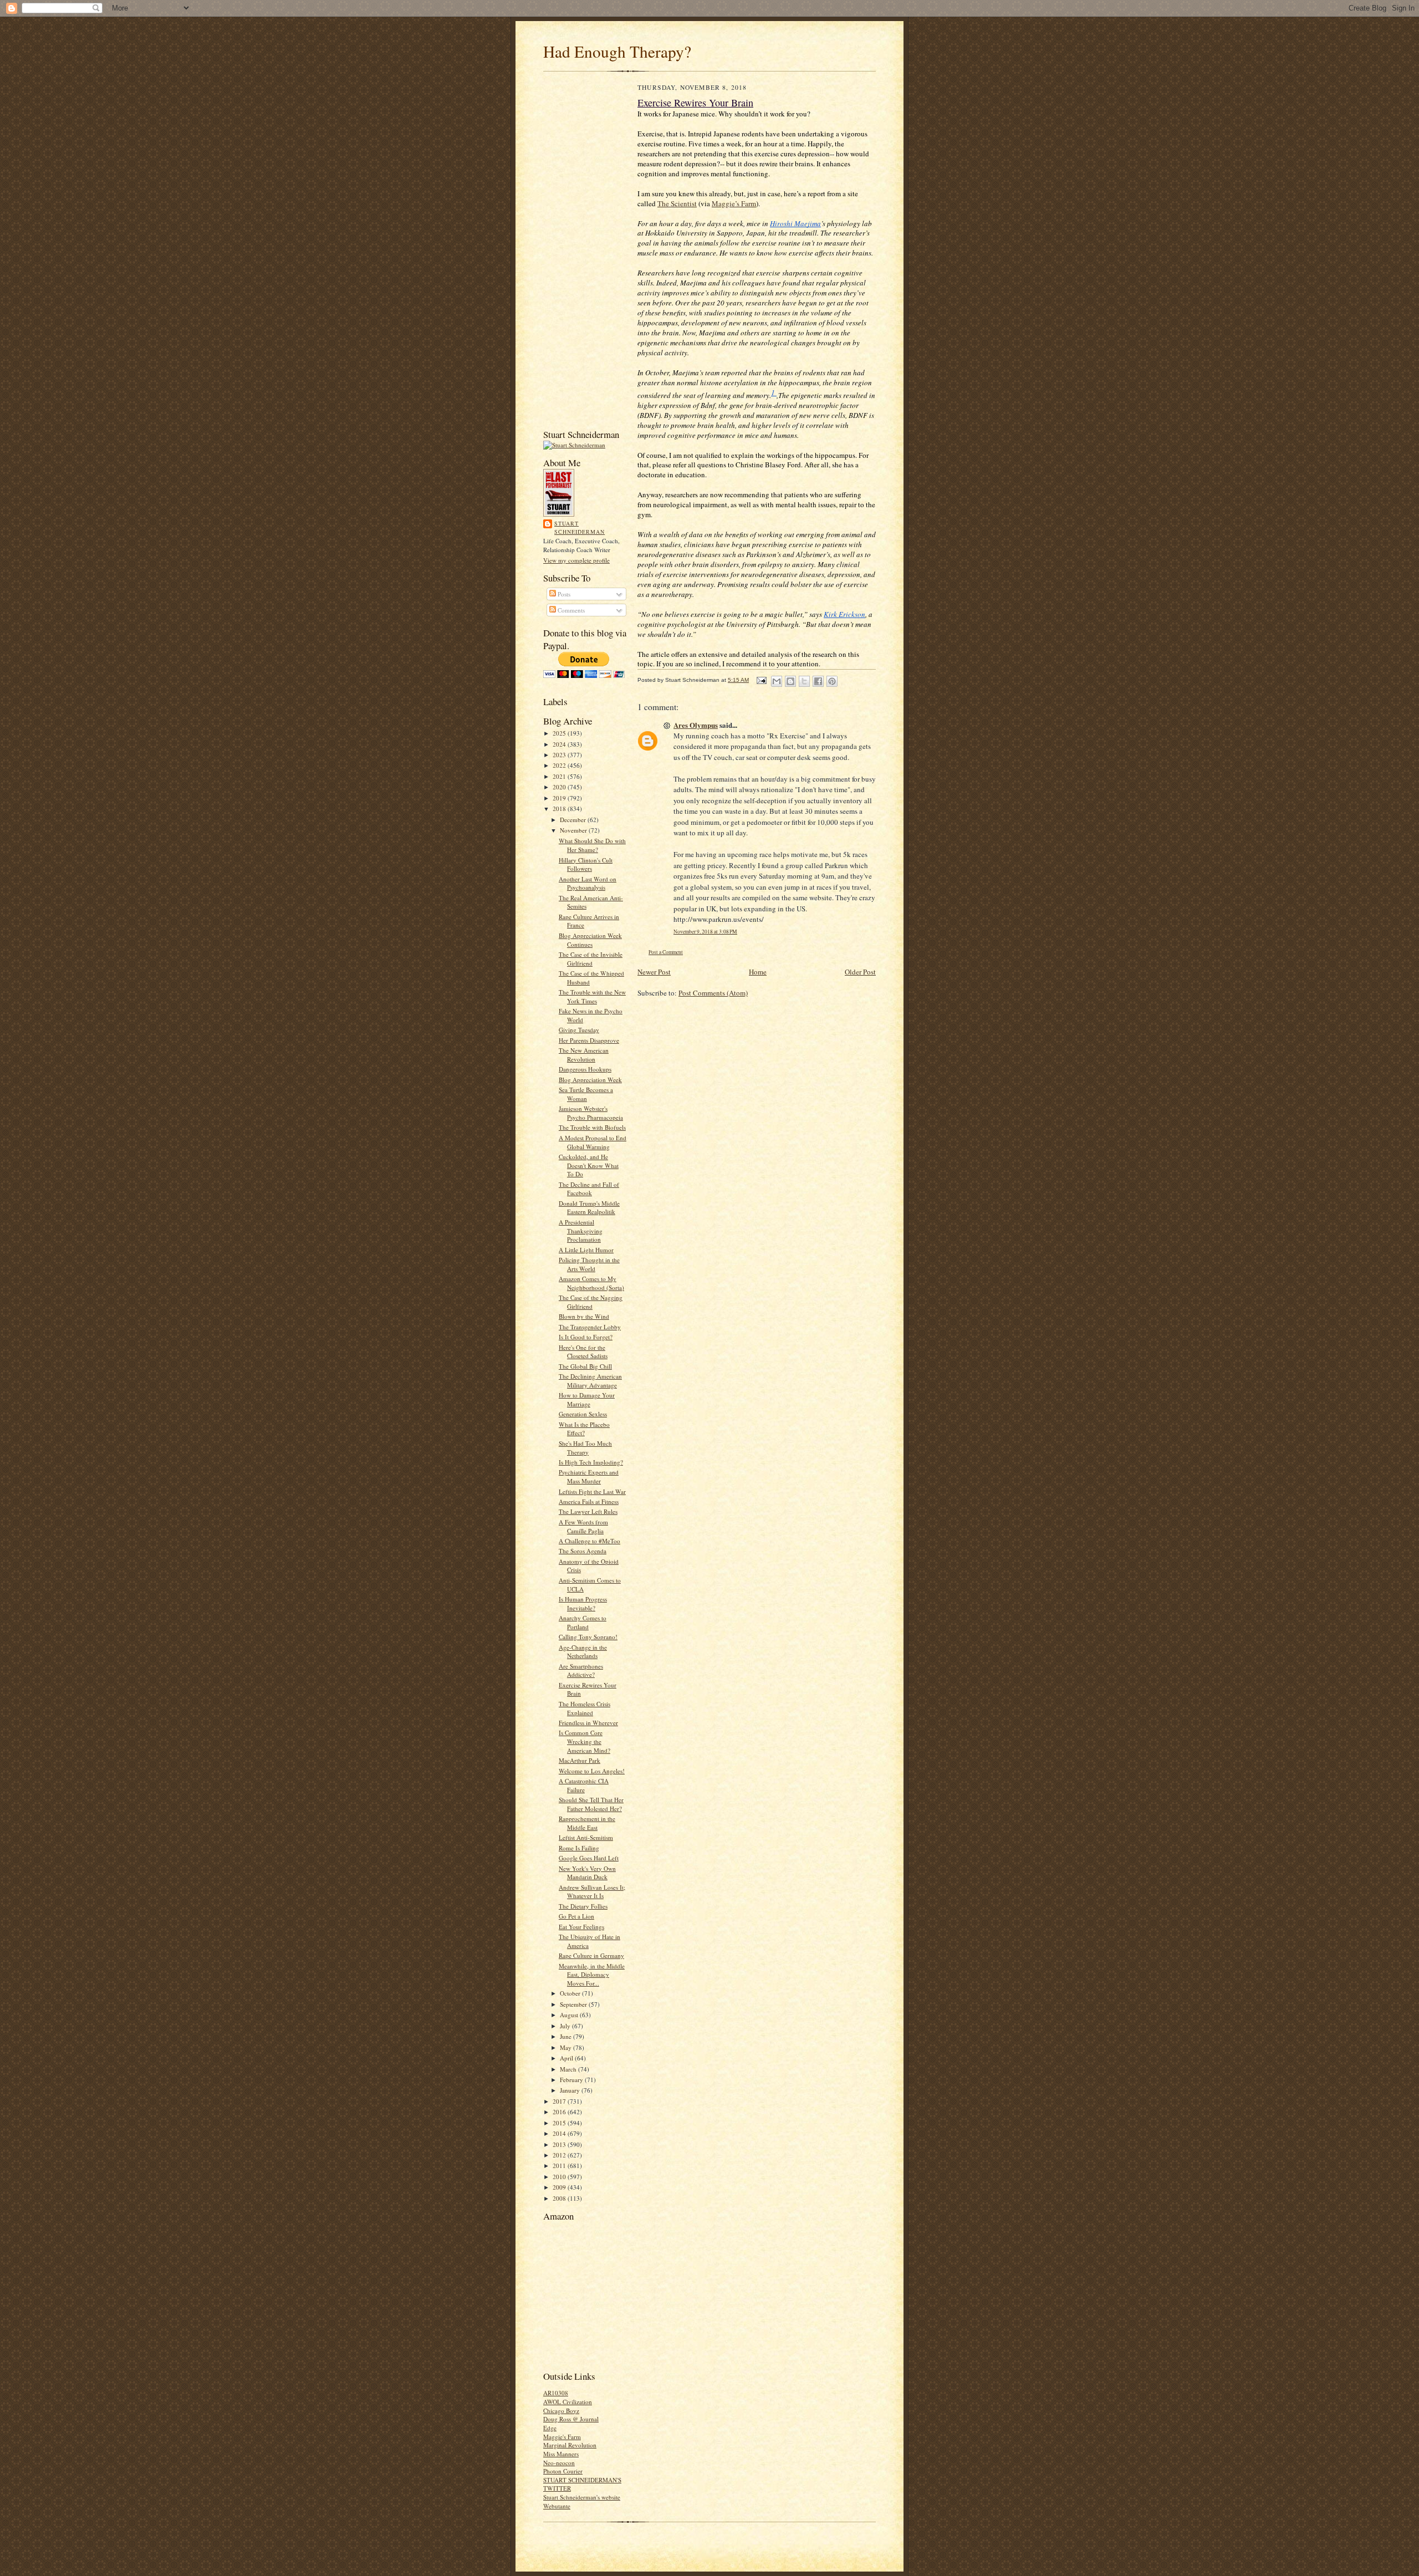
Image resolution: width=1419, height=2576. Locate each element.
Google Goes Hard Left (589, 1858)
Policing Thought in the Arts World (589, 1264)
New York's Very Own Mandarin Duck (587, 1873)
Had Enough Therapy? (617, 51)
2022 (560, 765)
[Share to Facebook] (818, 681)
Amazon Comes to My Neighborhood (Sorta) (591, 1283)
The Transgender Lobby (590, 1327)
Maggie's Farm (562, 2437)
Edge (550, 2428)
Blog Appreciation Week (590, 1080)
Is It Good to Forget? (586, 1337)
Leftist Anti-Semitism (586, 1837)
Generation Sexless (583, 1414)
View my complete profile (576, 560)
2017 (560, 2101)
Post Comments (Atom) (713, 993)
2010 (560, 2177)
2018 (560, 808)
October (571, 1993)
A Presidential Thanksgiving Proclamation (581, 1231)
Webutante (557, 2506)
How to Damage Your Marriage (587, 1399)
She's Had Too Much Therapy (585, 1448)
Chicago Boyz (561, 2411)
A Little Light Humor (586, 1250)
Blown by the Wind (584, 1316)
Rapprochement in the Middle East (587, 1823)
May (566, 2047)
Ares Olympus (696, 725)
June (566, 2036)
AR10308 (556, 2393)
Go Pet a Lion (576, 1916)
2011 (560, 2166)
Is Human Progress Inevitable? (583, 1603)
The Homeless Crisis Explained (585, 1708)
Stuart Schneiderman (580, 528)
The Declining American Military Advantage (590, 1381)
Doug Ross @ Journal (571, 2419)
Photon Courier (563, 2471)
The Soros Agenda (583, 1551)
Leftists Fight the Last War (592, 1491)
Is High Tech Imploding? (591, 1462)
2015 (560, 2123)
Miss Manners (561, 2454)
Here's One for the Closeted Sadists (583, 1352)
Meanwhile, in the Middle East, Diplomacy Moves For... (592, 1975)
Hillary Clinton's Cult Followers (586, 864)
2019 (560, 798)
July (566, 2026)
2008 (560, 2198)
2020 (560, 787)
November (574, 830)
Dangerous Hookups (585, 1069)
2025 (560, 733)
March (569, 2069)
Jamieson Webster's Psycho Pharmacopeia (591, 1113)
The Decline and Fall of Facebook (589, 1189)
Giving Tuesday (579, 1030)
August (570, 2015)
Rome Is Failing (579, 1848)
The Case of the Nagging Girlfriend (591, 1302)
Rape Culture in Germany (591, 1955)
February (572, 2080)
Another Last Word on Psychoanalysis (588, 883)
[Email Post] (761, 680)
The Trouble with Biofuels (592, 1127)
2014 (560, 2133)
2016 (560, 2112)
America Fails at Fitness (589, 1501)
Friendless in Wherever (588, 1723)
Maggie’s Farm (734, 203)
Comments (570, 610)
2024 (560, 744)
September (574, 2004)
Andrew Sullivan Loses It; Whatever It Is (592, 1892)
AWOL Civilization (568, 2402)
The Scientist (677, 203)
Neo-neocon (559, 2463)
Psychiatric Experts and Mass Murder (589, 1476)
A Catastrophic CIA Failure (584, 1785)
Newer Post (654, 972)
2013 (560, 2144)
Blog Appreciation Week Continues (590, 940)
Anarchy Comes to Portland (583, 1622)
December (574, 820)
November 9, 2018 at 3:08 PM (705, 932)
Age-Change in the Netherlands (583, 1652)
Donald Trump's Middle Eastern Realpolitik (589, 1208)
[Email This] (777, 681)
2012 (560, 2155)
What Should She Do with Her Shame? (592, 845)
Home (758, 972)
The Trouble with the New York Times (592, 996)
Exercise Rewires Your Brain (695, 103)
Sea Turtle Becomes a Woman (586, 1094)
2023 (560, 755)
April (567, 2058)
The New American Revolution (584, 1055)
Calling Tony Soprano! (588, 1637)
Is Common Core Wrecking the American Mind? (585, 1741)
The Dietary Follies (583, 1906)
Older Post (860, 972)
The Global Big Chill (585, 1366)
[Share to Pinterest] (832, 681)
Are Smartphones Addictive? (581, 1670)
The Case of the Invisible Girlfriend (591, 959)
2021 (560, 776)
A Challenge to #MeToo (589, 1541)
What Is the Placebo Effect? (584, 1429)
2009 (560, 2187)
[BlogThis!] (790, 681)
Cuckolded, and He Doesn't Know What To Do (589, 1165)
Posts (563, 594)
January (571, 2090)
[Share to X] (804, 681)
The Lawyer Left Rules (588, 1511)
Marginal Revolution (570, 2445)
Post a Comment (666, 952)
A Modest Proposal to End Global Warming (593, 1142)
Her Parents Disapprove (589, 1040)
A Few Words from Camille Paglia (583, 1526)
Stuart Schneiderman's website (582, 2497)
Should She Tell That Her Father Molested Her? (591, 1804)
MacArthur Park (580, 1760)
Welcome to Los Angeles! (592, 1771)
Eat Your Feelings (581, 1927)
